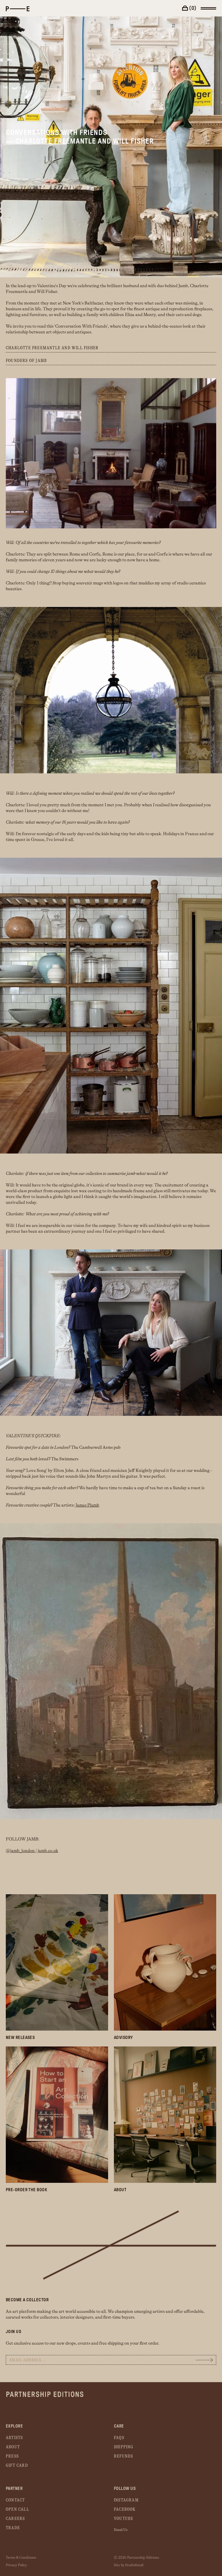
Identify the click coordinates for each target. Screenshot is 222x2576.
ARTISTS (14, 2438)
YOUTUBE (124, 2519)
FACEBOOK (125, 2509)
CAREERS (15, 2519)
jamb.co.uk (48, 1851)
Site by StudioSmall (129, 2565)
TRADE (13, 2528)
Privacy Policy (16, 2565)
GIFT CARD (17, 2466)
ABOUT (13, 2447)
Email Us (121, 2530)
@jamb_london (21, 1851)
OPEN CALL (17, 2509)
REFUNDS (123, 2456)
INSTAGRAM (126, 2500)
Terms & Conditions (21, 2558)
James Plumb (87, 1505)
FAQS (119, 2438)
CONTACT (15, 2500)
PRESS (12, 2456)
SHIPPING (124, 2447)
